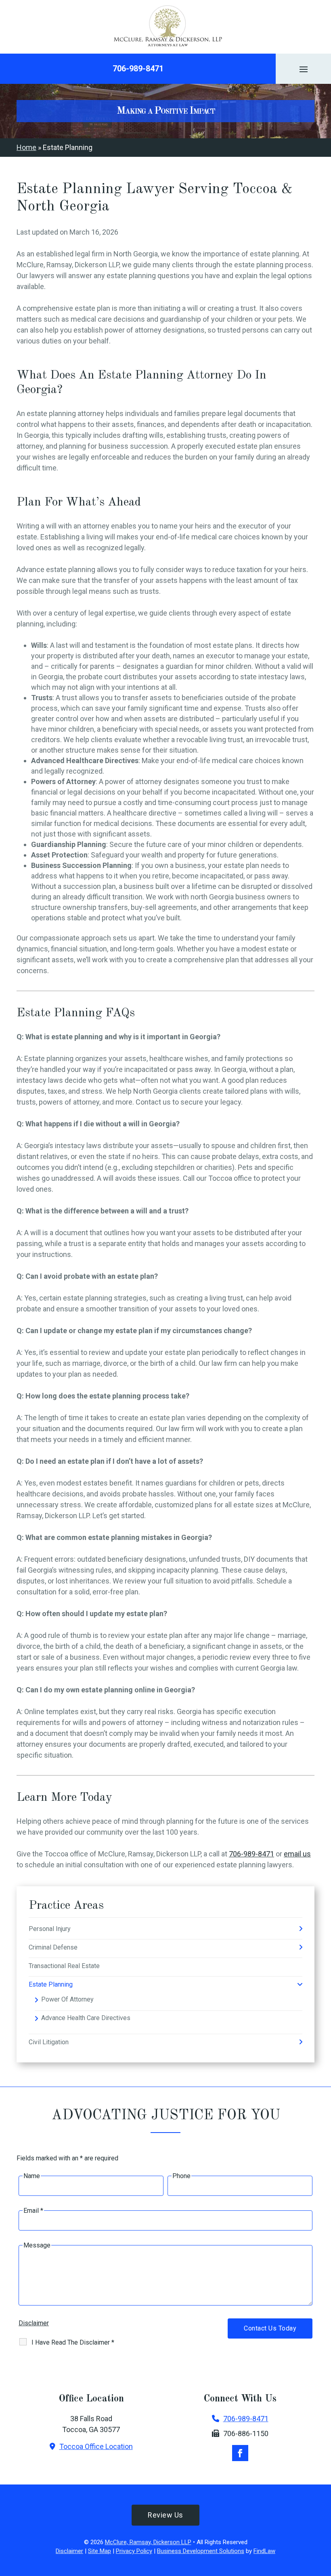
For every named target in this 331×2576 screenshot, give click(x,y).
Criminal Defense (53, 1947)
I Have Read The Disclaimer (73, 2342)
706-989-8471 (138, 69)
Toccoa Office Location (96, 2446)
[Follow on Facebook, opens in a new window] (240, 2453)
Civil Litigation (49, 2042)
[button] (304, 69)
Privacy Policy (134, 2551)
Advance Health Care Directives (86, 2018)
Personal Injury (50, 1929)
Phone (181, 2176)
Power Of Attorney (67, 1999)
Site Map (100, 2551)
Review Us (165, 2515)
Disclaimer (34, 2323)
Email (33, 2211)
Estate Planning (51, 1984)
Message (37, 2245)
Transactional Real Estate (64, 1966)
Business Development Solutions (201, 2551)
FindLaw (264, 2551)
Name (32, 2176)
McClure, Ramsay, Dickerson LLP (148, 2542)
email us (297, 1854)
